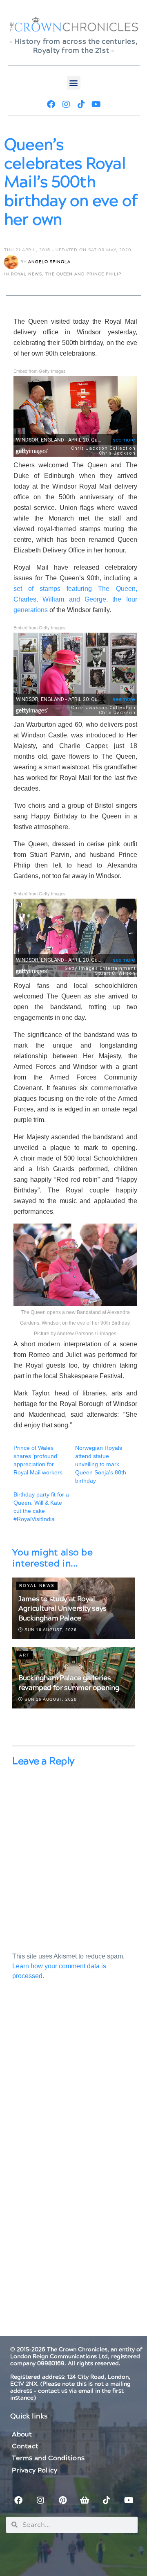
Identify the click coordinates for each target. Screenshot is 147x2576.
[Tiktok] (81, 104)
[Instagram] (66, 104)
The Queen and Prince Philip (83, 274)
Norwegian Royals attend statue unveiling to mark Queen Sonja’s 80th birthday (101, 1464)
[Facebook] (51, 104)
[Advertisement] (73, 2086)
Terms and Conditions (48, 2458)
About (22, 2434)
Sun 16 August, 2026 (50, 1630)
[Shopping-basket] (85, 2500)
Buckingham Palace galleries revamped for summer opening (69, 1683)
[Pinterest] (62, 2500)
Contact (25, 2446)
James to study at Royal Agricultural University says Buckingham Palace (62, 1609)
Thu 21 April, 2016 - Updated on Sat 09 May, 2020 (68, 250)
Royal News (27, 274)
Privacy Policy (35, 2470)
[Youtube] (96, 104)
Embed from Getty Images (40, 371)
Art (24, 1655)
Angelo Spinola (49, 262)
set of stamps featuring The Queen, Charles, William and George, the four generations (75, 599)
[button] (74, 83)
